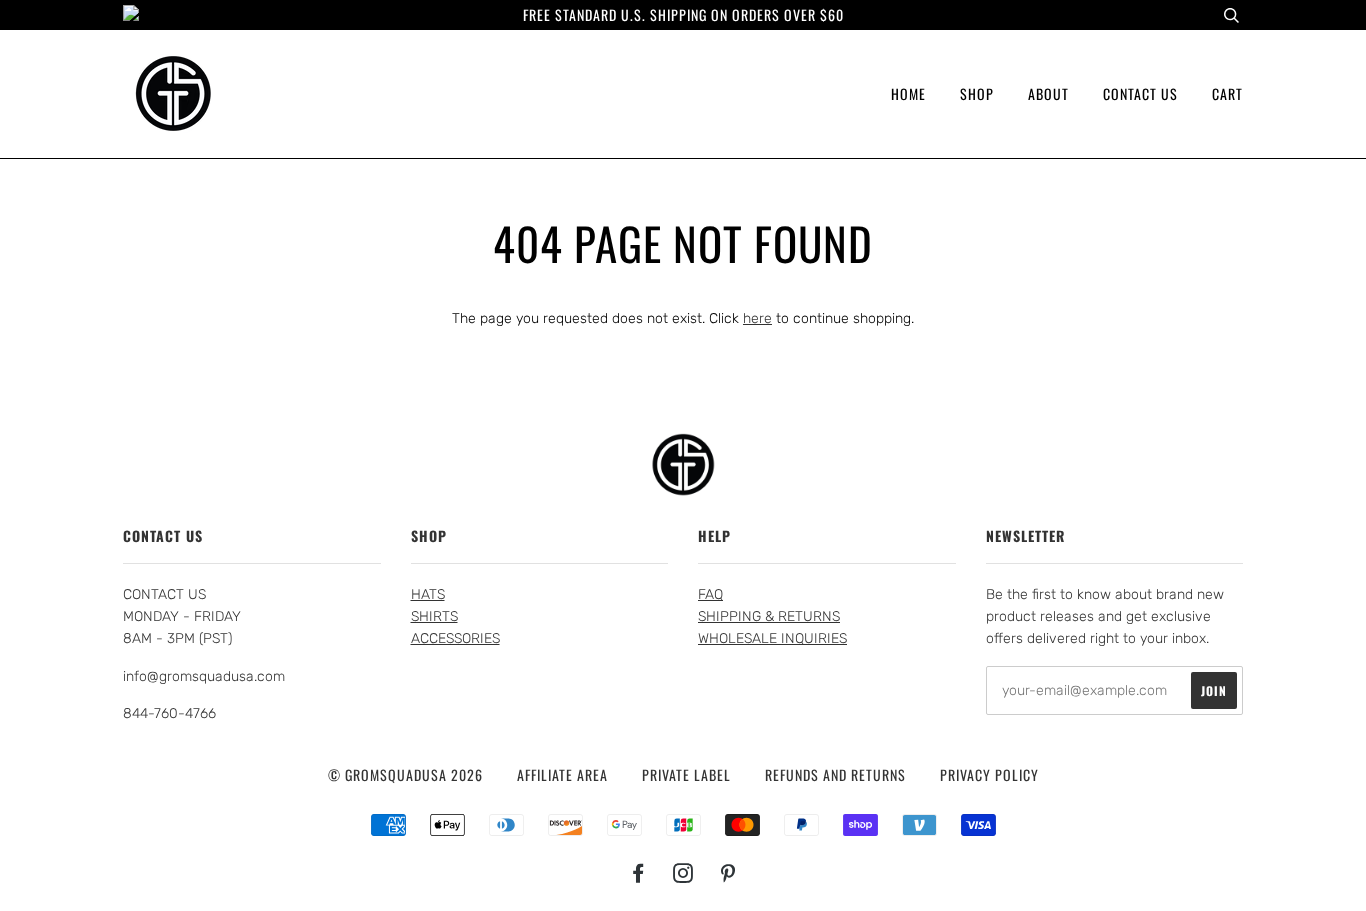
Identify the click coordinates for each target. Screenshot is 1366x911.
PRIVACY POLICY (989, 774)
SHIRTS (434, 616)
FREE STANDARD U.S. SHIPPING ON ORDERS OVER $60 (683, 14)
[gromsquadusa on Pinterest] (728, 874)
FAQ (710, 594)
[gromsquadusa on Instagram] (683, 874)
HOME (908, 93)
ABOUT (1048, 93)
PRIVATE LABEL (686, 774)
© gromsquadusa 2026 (405, 774)
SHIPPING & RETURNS (769, 616)
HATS (428, 594)
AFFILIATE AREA (562, 774)
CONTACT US (1140, 93)
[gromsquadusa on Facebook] (638, 874)
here (757, 318)
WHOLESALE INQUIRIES (772, 638)
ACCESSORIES (455, 638)
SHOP (977, 93)
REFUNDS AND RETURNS (835, 774)
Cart (1227, 93)
